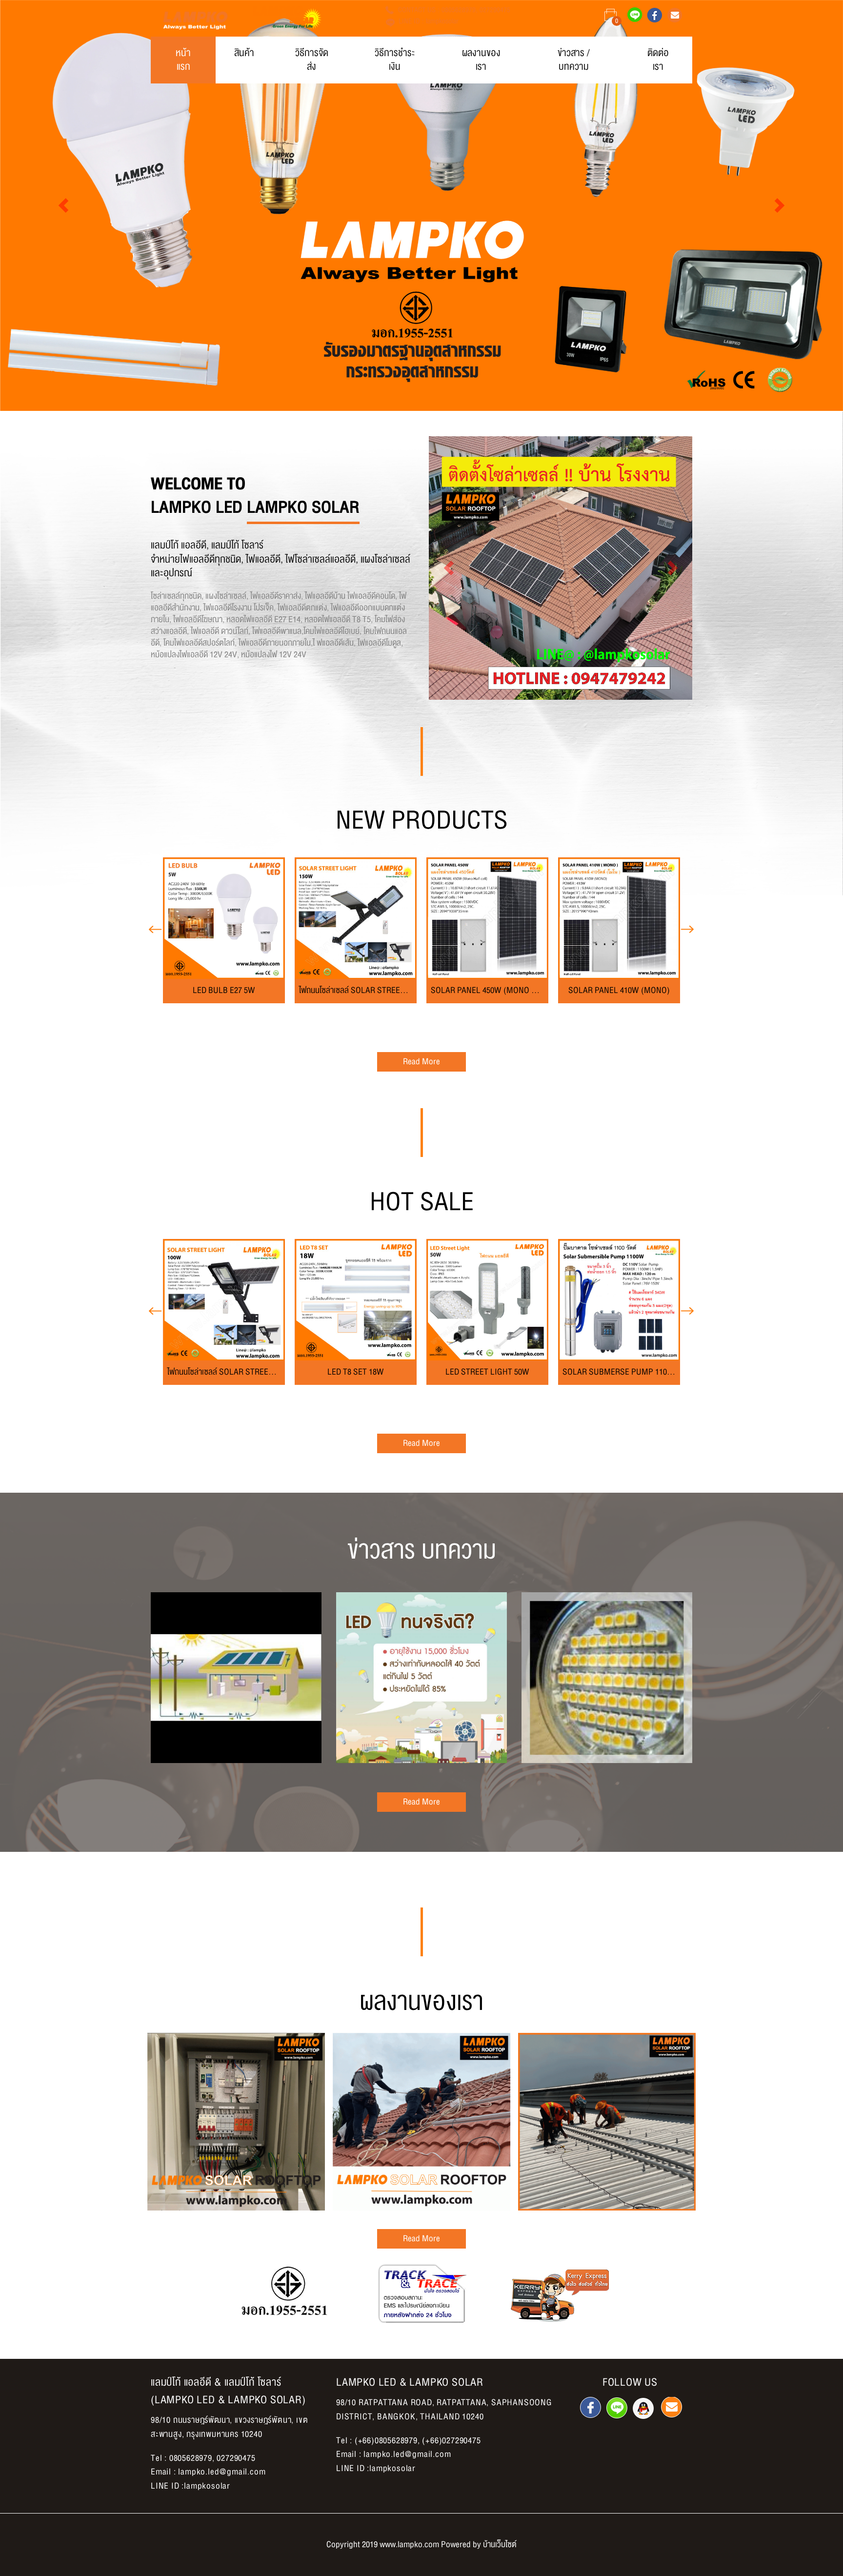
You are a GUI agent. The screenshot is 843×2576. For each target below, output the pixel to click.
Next (687, 933)
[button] (63, 205)
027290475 (495, 10)
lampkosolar (442, 21)
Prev (156, 933)
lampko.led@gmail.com (222, 2472)
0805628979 (459, 10)
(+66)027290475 (451, 2441)
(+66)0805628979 (386, 2441)
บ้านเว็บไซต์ (500, 2545)
